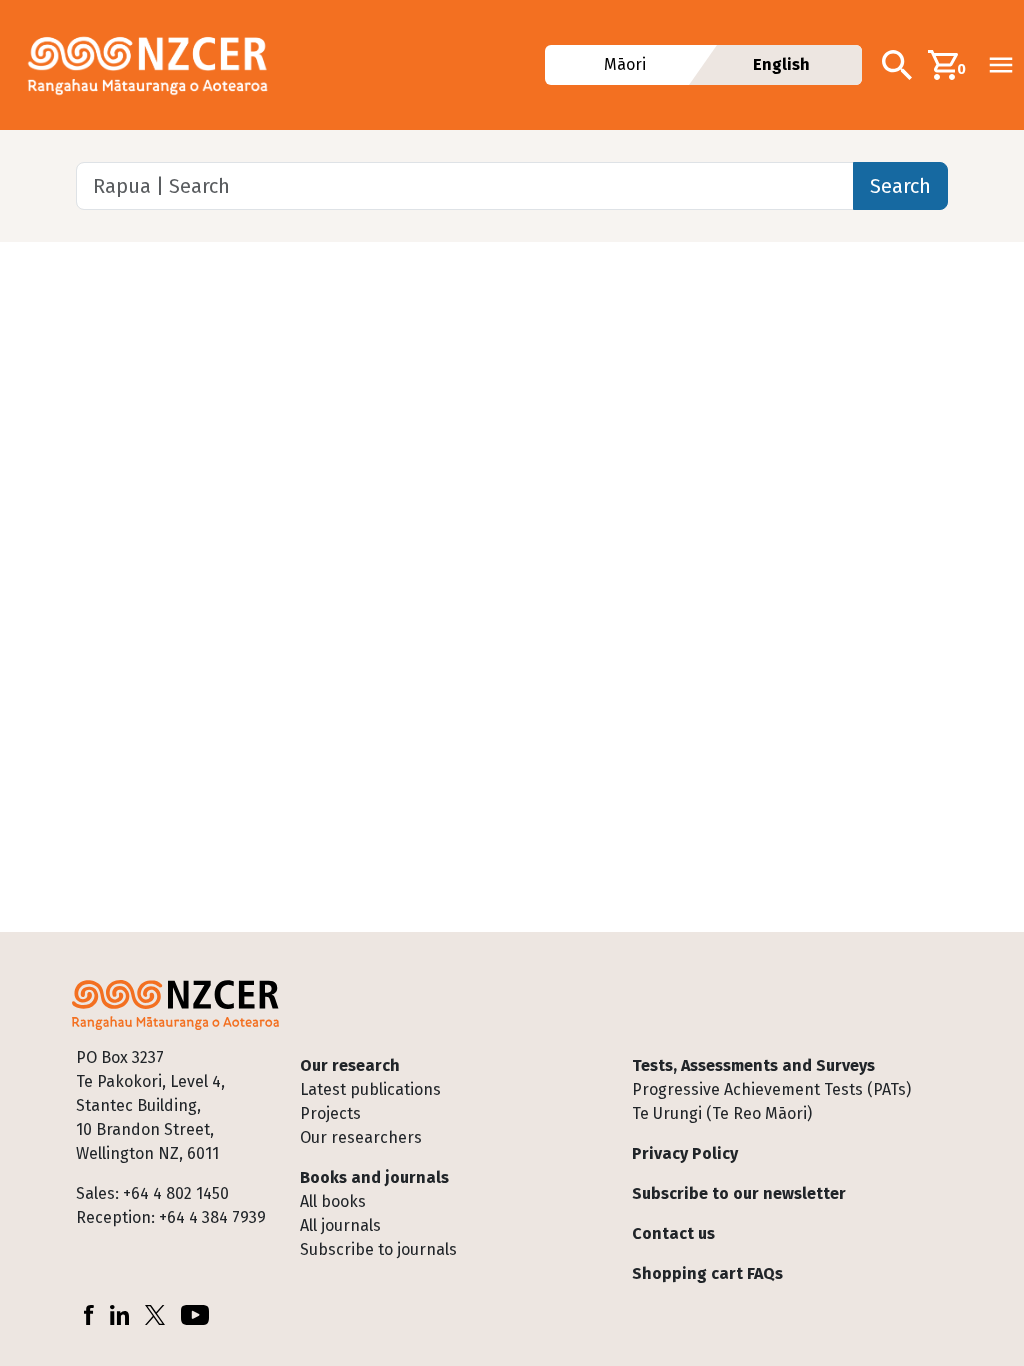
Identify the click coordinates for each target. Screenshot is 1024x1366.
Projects (330, 1113)
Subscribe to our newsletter (739, 1193)
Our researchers (361, 1137)
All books (333, 1201)
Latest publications (370, 1089)
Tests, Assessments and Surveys (753, 1065)
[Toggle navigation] (1001, 65)
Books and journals (374, 1177)
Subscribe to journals (378, 1249)
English (781, 64)
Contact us (673, 1233)
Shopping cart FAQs (707, 1273)
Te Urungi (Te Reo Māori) (722, 1113)
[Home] (156, 65)
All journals (340, 1225)
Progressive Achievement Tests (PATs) (771, 1089)
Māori (625, 64)
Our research (350, 1065)
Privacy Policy (685, 1153)
